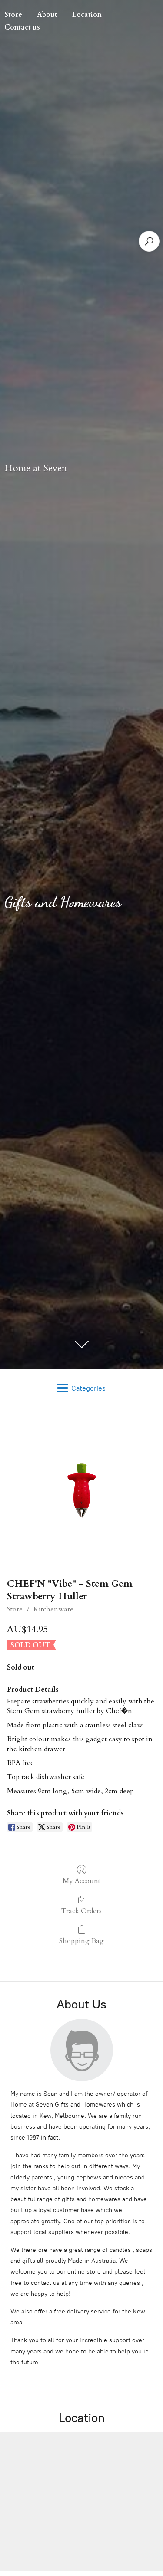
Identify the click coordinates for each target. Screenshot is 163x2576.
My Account (81, 1881)
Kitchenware (53, 1609)
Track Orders (81, 1911)
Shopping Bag (81, 1941)
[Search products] (149, 241)
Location (87, 15)
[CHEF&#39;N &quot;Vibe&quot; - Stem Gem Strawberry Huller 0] (82, 1490)
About (47, 15)
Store (15, 1609)
